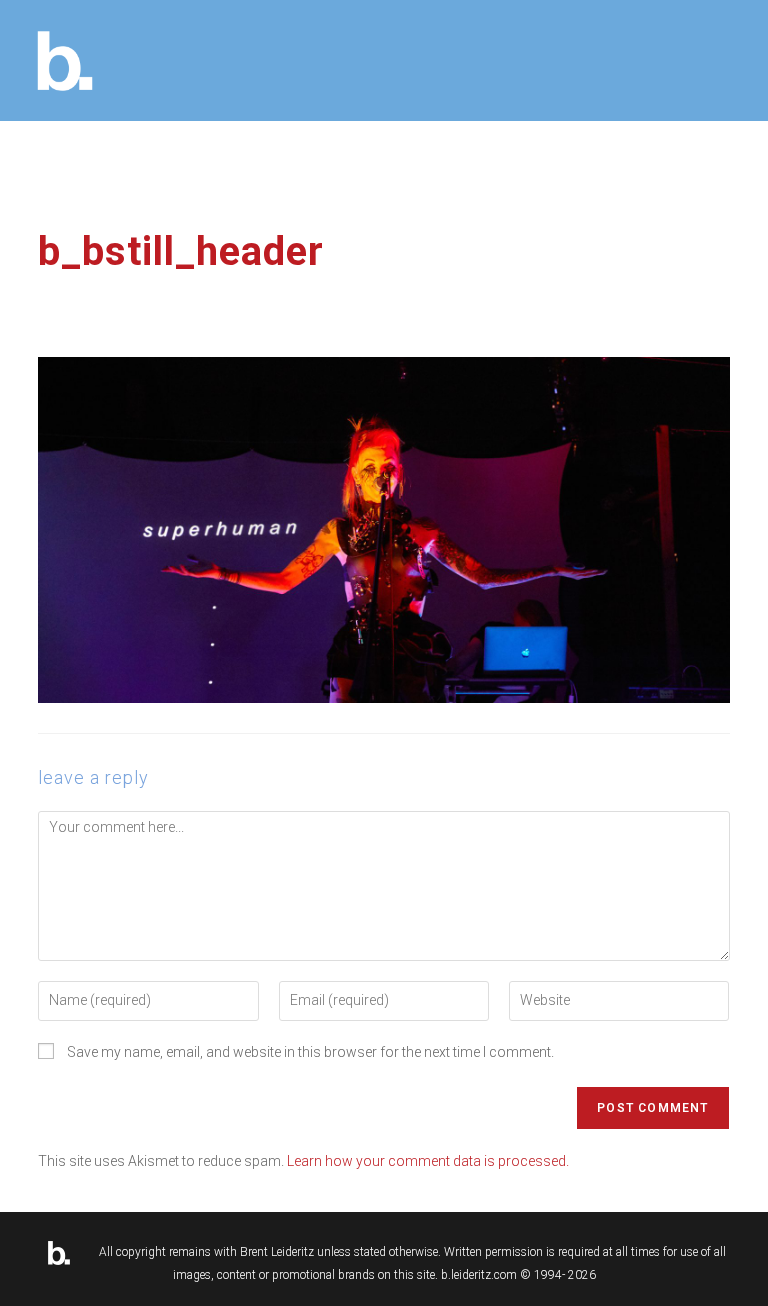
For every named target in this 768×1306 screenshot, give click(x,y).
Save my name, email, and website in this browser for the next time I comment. (310, 1052)
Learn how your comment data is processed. (428, 1161)
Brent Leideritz (277, 1253)
